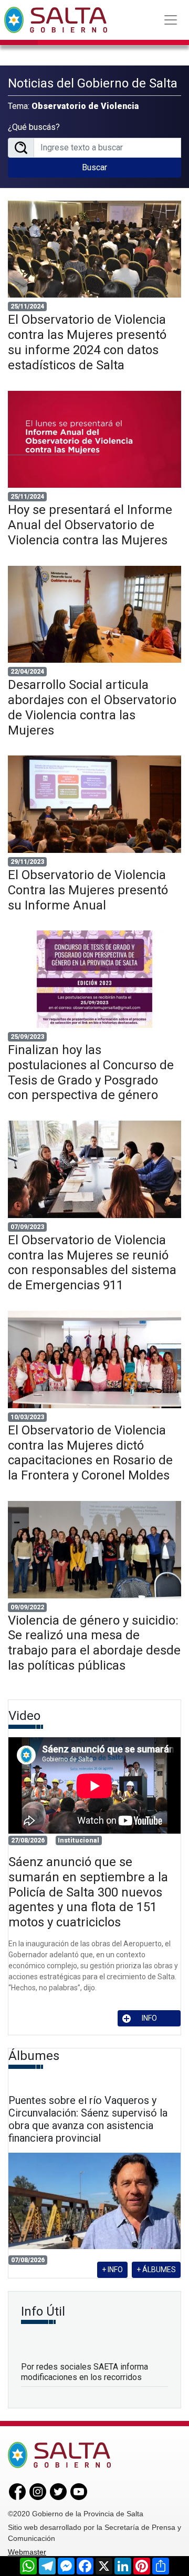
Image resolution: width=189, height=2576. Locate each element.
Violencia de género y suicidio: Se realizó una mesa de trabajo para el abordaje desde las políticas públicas (94, 1643)
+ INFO (112, 2270)
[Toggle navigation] (171, 20)
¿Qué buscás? (34, 127)
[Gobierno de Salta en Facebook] (17, 2491)
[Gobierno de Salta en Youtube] (79, 2491)
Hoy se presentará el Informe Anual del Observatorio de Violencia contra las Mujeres (90, 525)
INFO (149, 2018)
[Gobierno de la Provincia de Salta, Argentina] (56, 20)
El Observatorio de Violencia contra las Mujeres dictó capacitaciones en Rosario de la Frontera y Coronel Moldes (90, 1453)
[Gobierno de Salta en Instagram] (38, 2491)
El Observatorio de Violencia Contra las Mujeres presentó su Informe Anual (88, 890)
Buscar (94, 167)
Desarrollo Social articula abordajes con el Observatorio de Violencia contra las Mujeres (92, 707)
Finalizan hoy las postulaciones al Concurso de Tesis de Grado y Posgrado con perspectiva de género (91, 1072)
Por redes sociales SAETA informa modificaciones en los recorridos (85, 2372)
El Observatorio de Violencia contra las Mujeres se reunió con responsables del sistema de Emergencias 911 (92, 1263)
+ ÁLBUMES (156, 2270)
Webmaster (27, 2552)
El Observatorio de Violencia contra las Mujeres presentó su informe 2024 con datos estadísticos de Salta (87, 342)
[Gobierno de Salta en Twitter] (58, 2491)
